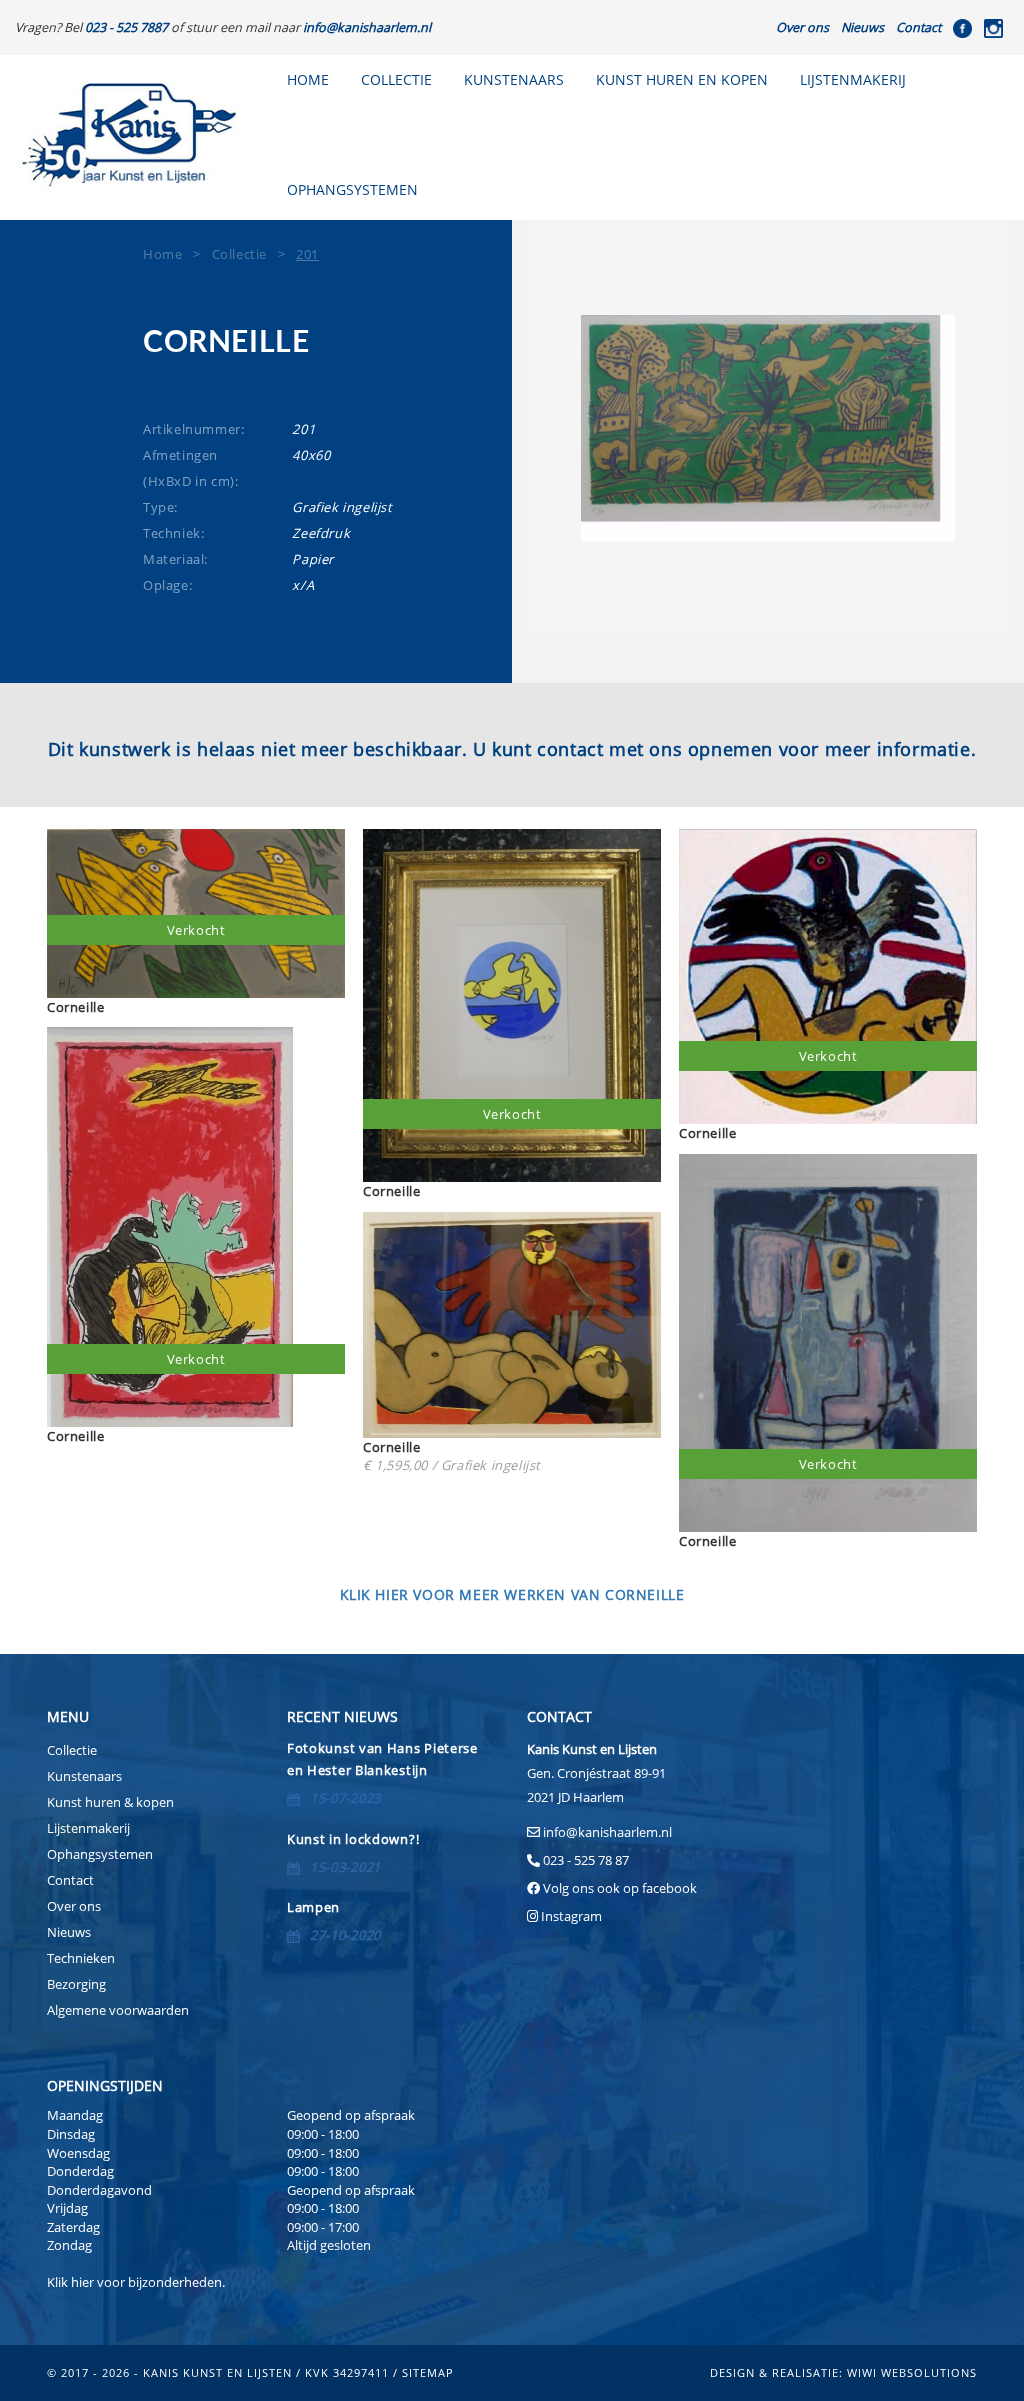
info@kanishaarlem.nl (607, 1832)
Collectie (396, 79)
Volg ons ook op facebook (618, 1888)
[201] (768, 428)
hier (82, 2282)
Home (308, 79)
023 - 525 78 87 (586, 1860)
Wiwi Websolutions (912, 2372)
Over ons (802, 27)
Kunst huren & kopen (110, 1802)
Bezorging (76, 1984)
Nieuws (862, 27)
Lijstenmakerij (853, 79)
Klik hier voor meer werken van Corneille (512, 1595)
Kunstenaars (514, 79)
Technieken (81, 1958)
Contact (918, 27)
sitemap (428, 2372)
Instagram (571, 1916)
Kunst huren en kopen (682, 79)
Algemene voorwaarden (118, 2010)
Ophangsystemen (100, 1854)
